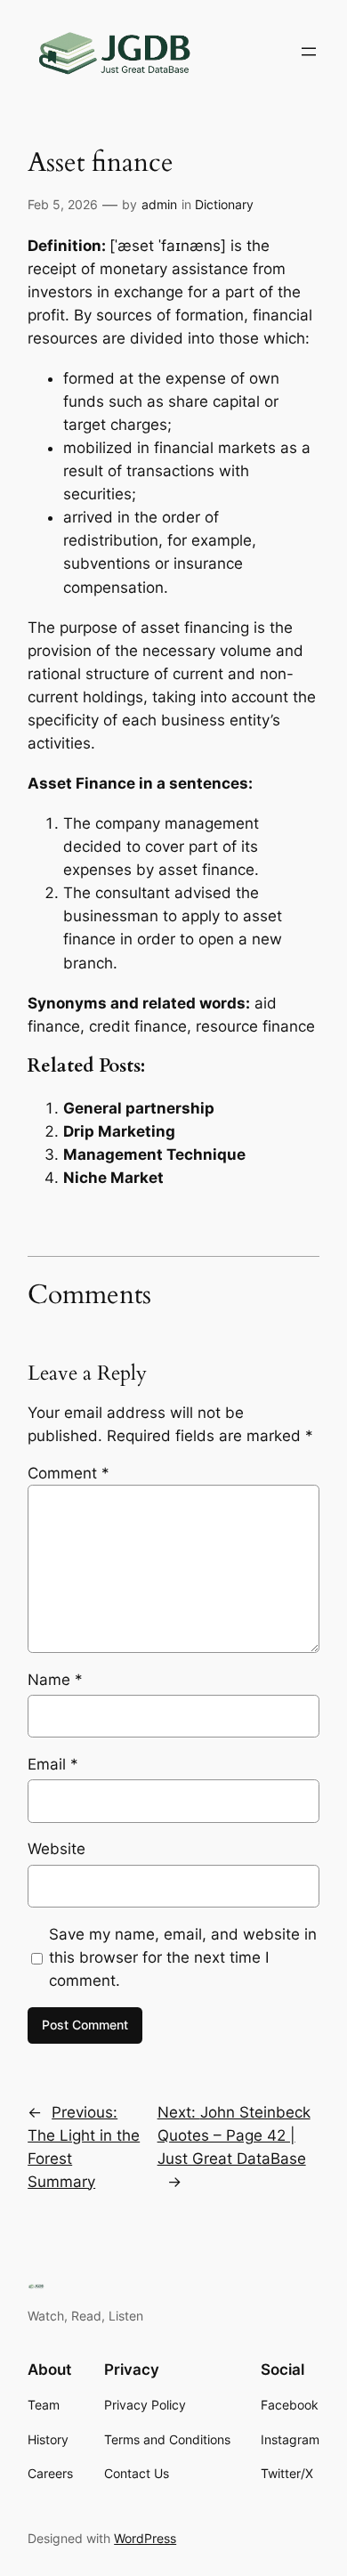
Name (55, 1680)
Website (56, 1849)
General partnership (139, 1108)
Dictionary (224, 204)
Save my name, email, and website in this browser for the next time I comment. (183, 1957)
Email (53, 1764)
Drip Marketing (119, 1131)
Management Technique (154, 1154)
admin (159, 204)
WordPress (145, 2538)
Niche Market (113, 1178)
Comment (69, 1473)
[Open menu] (309, 52)
